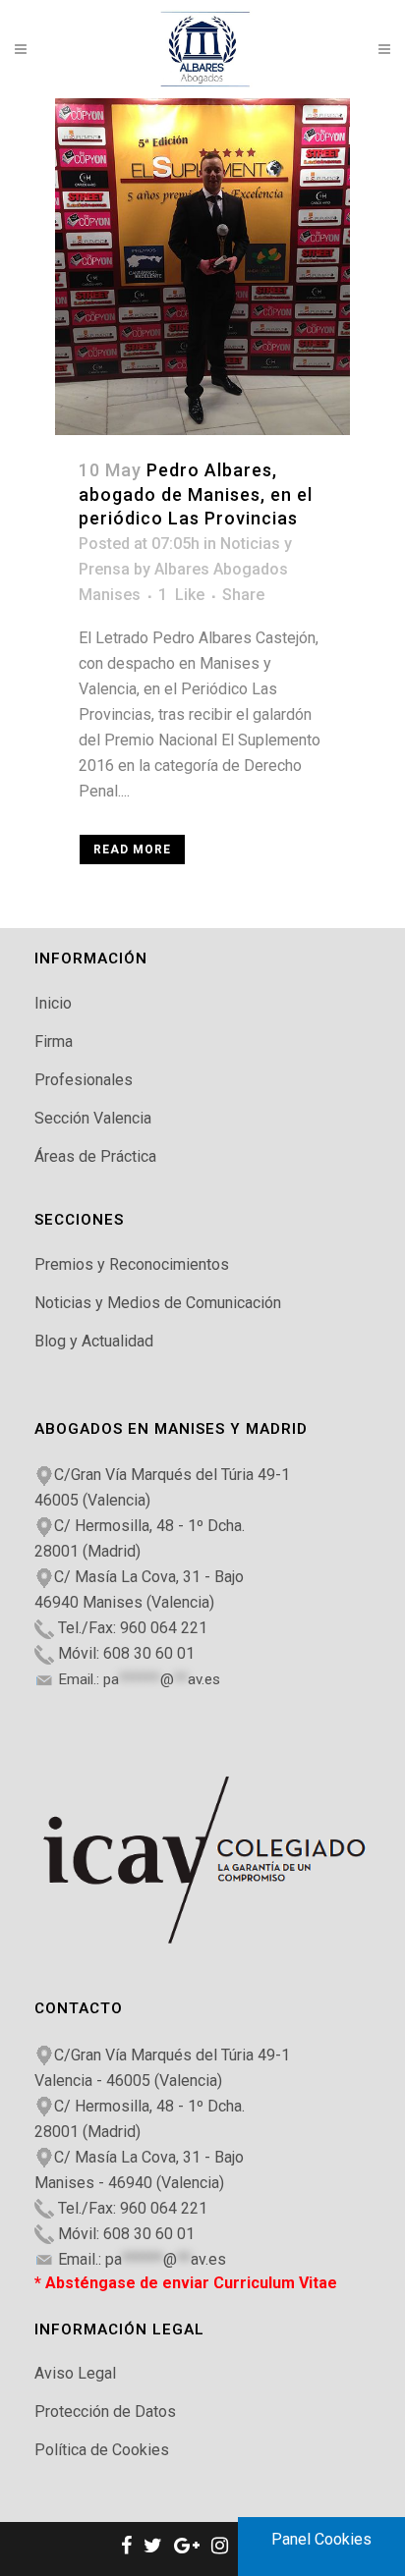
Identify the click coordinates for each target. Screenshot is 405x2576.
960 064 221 (164, 1628)
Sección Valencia (93, 1118)
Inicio (53, 1003)
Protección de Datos (105, 2412)
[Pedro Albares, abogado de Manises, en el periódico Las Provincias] (202, 267)
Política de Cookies (102, 2450)
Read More (132, 850)
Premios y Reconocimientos (132, 1264)
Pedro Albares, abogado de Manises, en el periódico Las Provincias (196, 494)
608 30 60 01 (149, 1653)
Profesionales (84, 1080)
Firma (54, 1041)
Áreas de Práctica (95, 1156)
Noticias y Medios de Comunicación (158, 1303)
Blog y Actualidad (94, 1341)
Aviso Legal (75, 2373)
